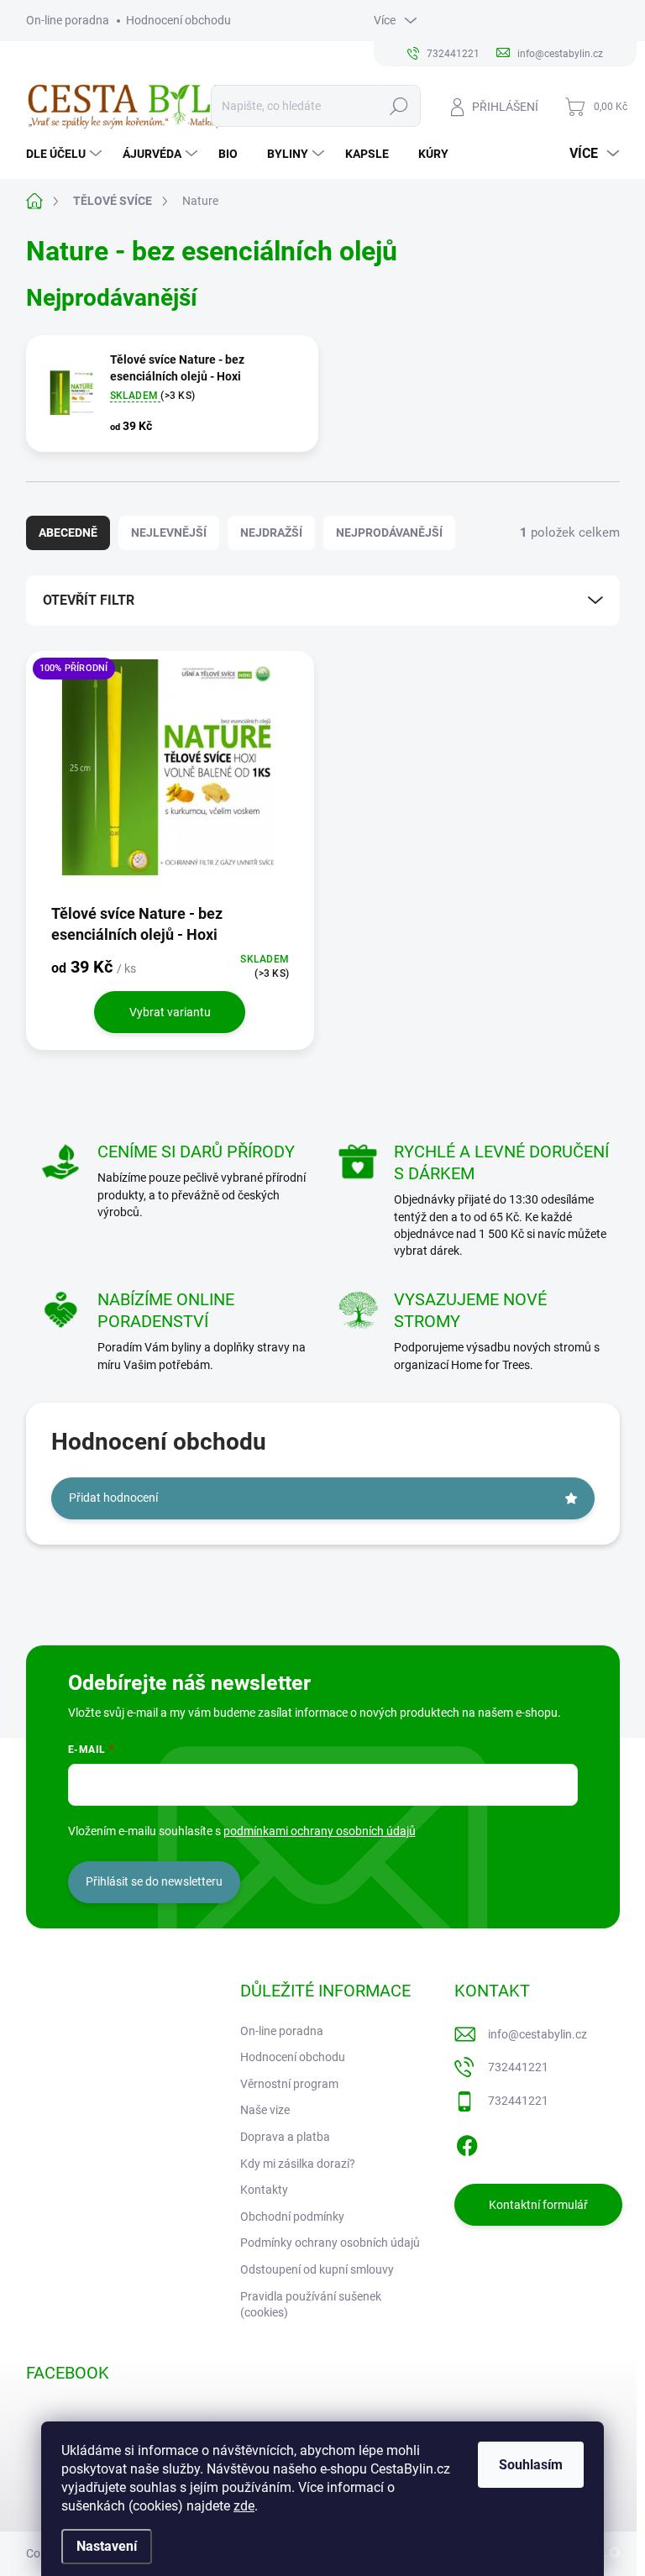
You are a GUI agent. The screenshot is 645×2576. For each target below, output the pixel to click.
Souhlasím (531, 2465)
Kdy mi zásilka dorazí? (298, 2164)
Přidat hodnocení (113, 1498)
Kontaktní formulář (538, 2205)
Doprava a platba (285, 2137)
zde (244, 2506)
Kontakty (264, 2190)
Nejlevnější (169, 533)
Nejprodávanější (389, 533)
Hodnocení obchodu (178, 20)
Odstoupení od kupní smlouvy (317, 2269)
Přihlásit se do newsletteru (154, 1881)
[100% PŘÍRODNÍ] (170, 776)
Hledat (399, 106)
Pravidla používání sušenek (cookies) (311, 2305)
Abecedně (68, 533)
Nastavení (107, 2546)
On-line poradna (68, 20)
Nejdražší (271, 533)
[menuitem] (66, 154)
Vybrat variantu (170, 1012)
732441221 (518, 2067)
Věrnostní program (289, 2084)
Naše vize (265, 2110)
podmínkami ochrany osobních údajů (320, 1831)
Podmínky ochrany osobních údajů (330, 2243)
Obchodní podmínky (292, 2217)
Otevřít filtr (89, 600)
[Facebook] (467, 2143)
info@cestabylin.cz (537, 2034)
